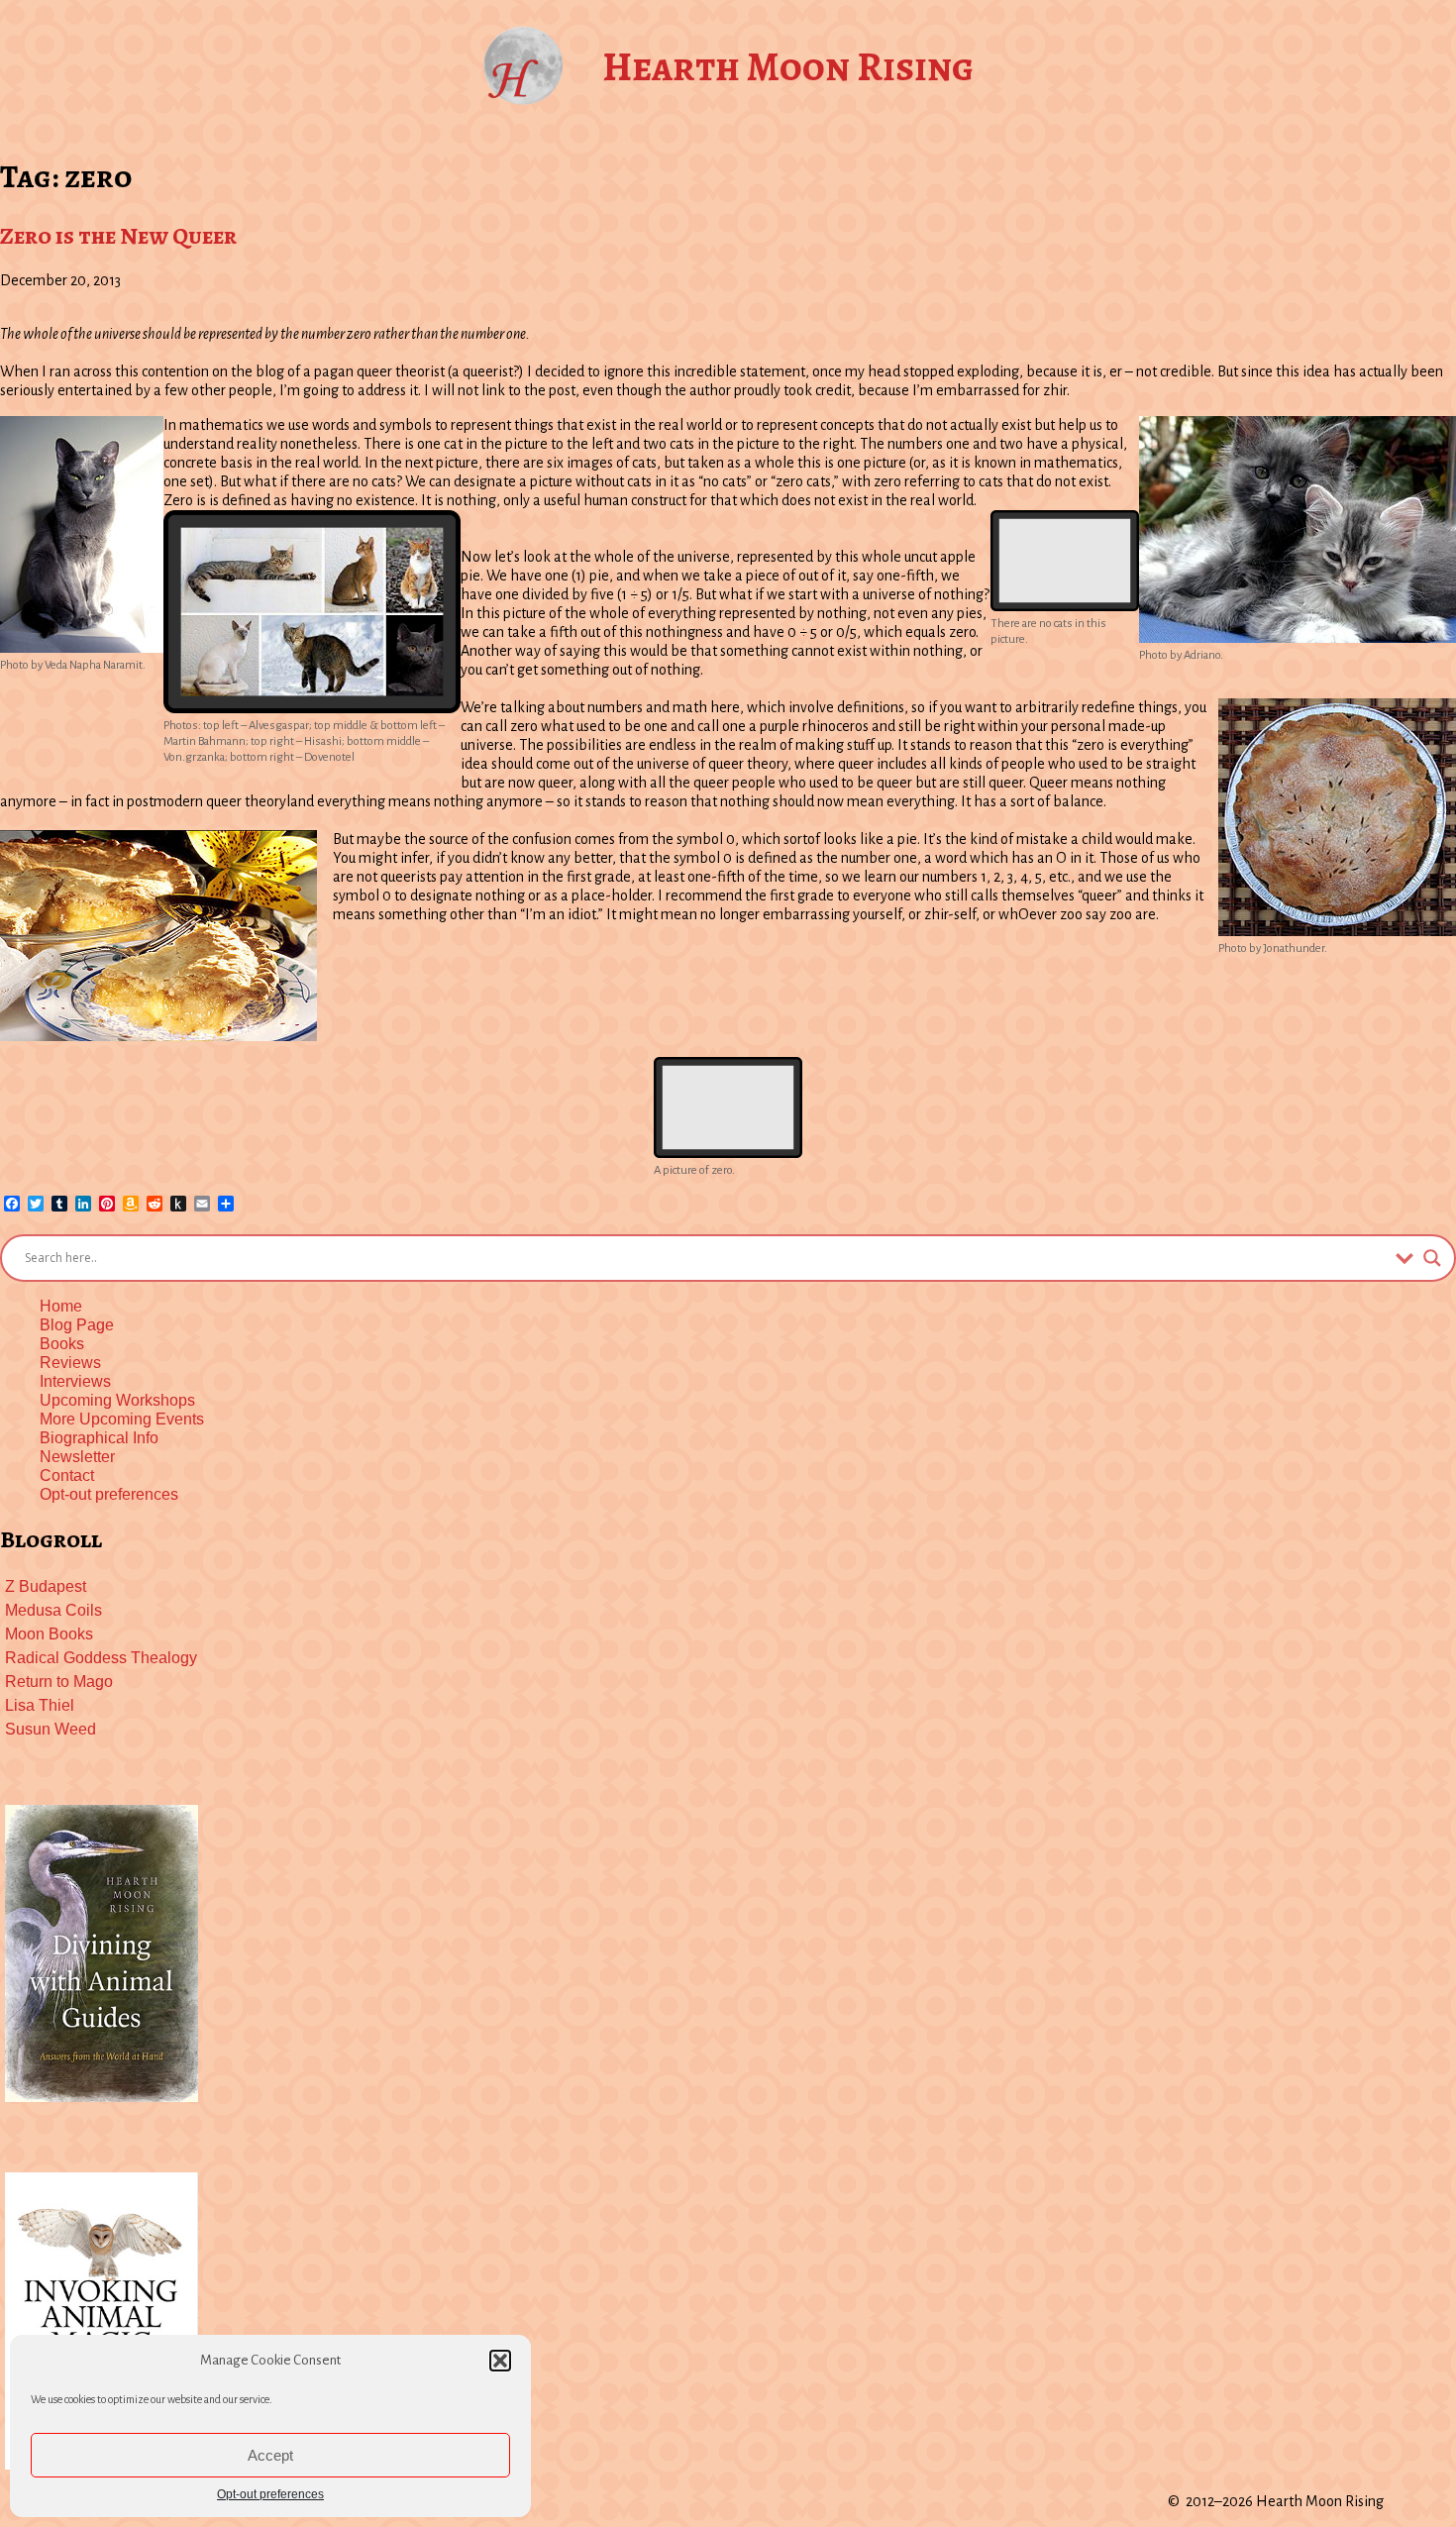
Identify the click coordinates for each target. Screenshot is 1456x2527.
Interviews (75, 1381)
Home (61, 1306)
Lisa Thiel (40, 1705)
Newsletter (77, 1457)
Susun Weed (51, 1729)
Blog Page (77, 1325)
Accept (270, 2455)
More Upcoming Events (122, 1419)
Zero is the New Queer (118, 236)
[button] (500, 2361)
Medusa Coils (53, 1610)
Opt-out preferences (270, 2494)
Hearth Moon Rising (788, 67)
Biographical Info (99, 1438)
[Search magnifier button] (1432, 1258)
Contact (67, 1475)
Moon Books (49, 1634)
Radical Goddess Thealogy (101, 1658)
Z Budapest (46, 1586)
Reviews (70, 1363)
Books (62, 1344)
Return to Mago (59, 1682)
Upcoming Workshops (117, 1400)
